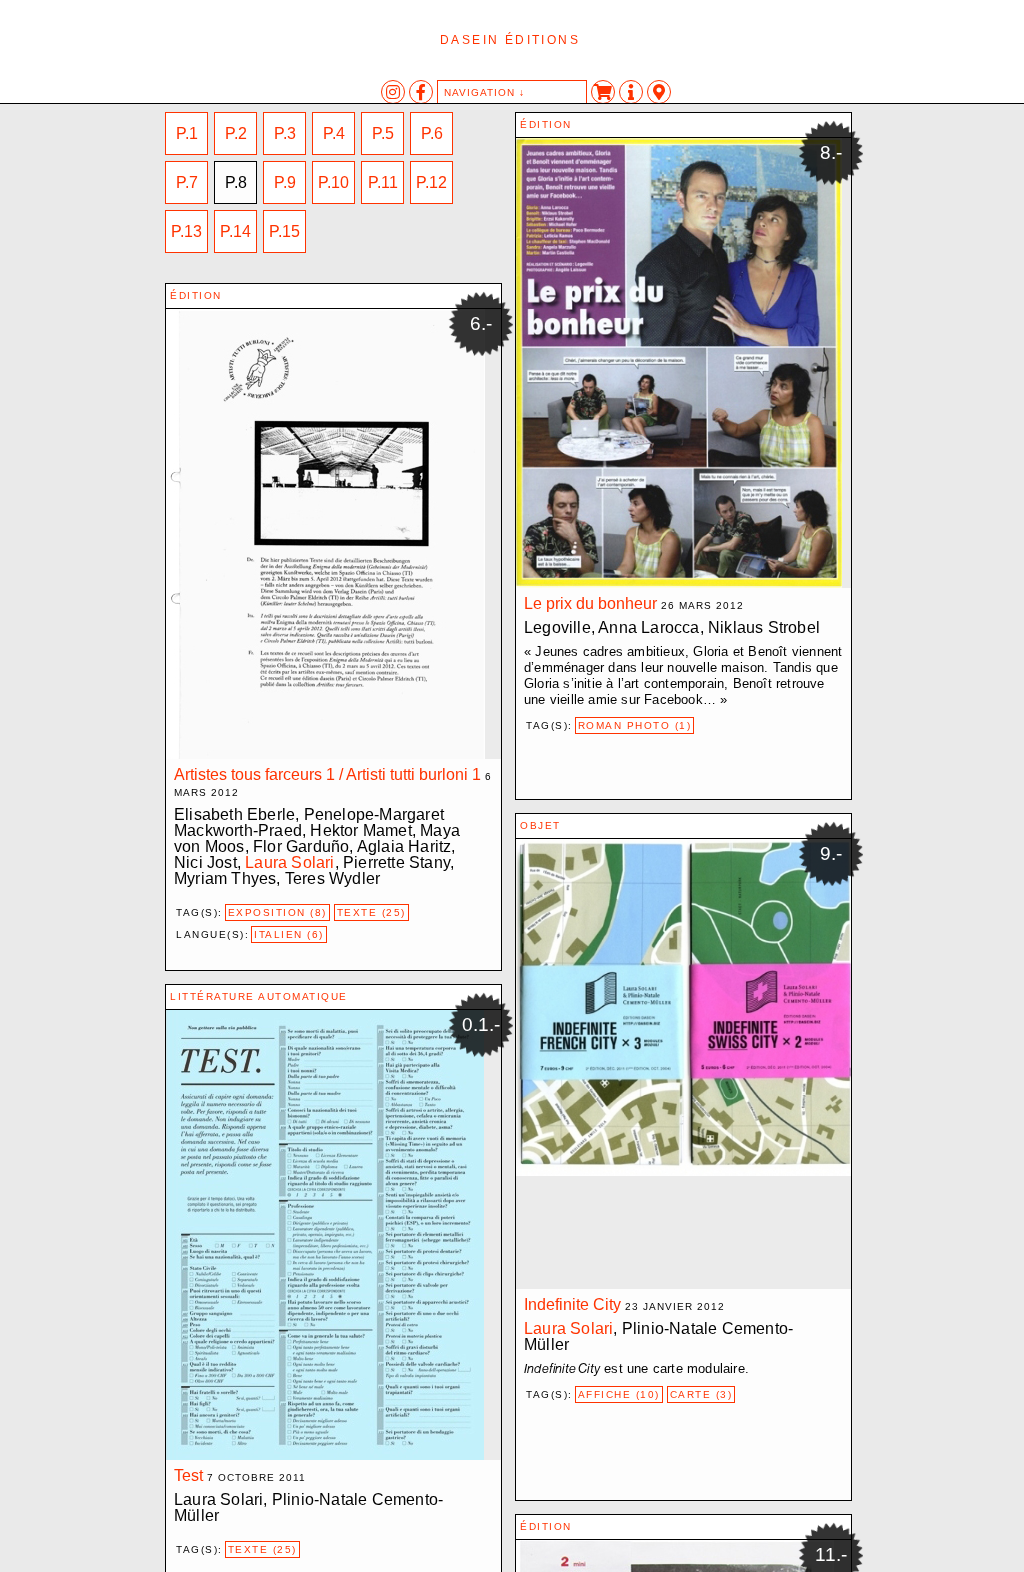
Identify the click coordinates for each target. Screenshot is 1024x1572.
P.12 (431, 182)
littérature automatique (259, 996)
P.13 (186, 231)
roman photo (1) (635, 725)
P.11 (383, 182)
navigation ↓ (484, 92)
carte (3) (701, 1394)
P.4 (334, 133)
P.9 (285, 182)
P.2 (236, 133)
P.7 (187, 182)
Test (188, 1475)
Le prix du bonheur (590, 603)
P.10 (333, 182)
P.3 (285, 133)
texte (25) (371, 912)
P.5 (383, 133)
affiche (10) (619, 1394)
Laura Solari (289, 862)
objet (540, 825)
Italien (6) (289, 934)
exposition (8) (277, 912)
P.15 (284, 231)
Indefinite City (572, 1304)
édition (546, 124)
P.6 (432, 133)
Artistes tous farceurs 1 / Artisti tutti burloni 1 (327, 774)
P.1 (187, 133)
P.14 (235, 231)
